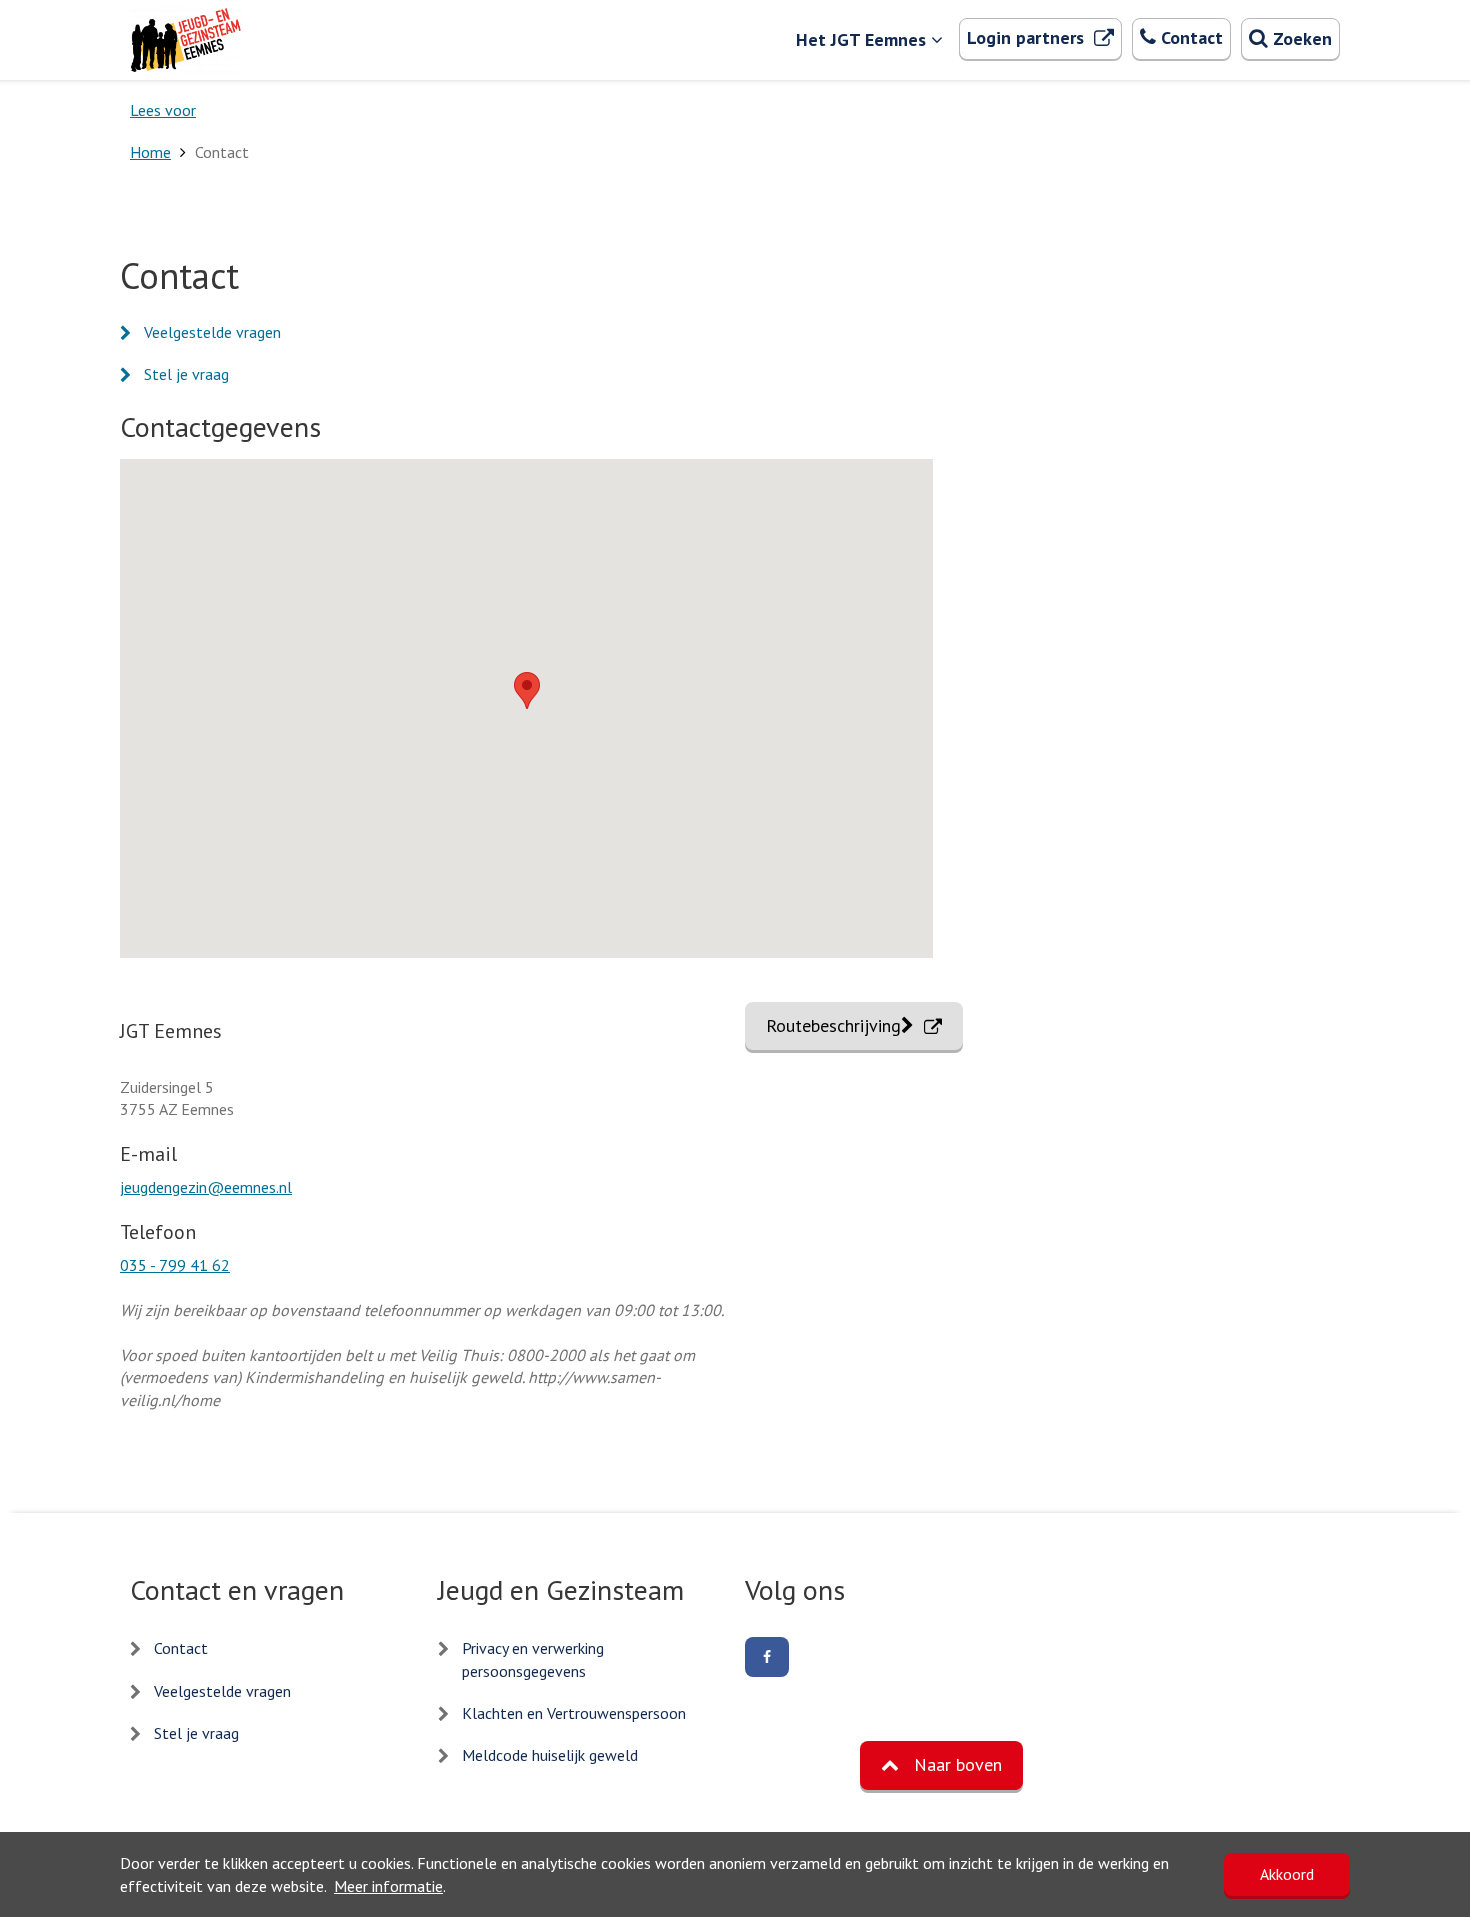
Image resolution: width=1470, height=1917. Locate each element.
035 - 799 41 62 (175, 1265)
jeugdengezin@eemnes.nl (206, 1187)
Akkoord (1287, 1874)
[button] (527, 690)
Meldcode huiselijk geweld (550, 1755)
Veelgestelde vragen (212, 332)
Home (150, 152)
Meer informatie (388, 1886)
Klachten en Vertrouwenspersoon (574, 1713)
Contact (181, 1648)
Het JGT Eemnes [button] (861, 39)
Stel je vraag (186, 374)
